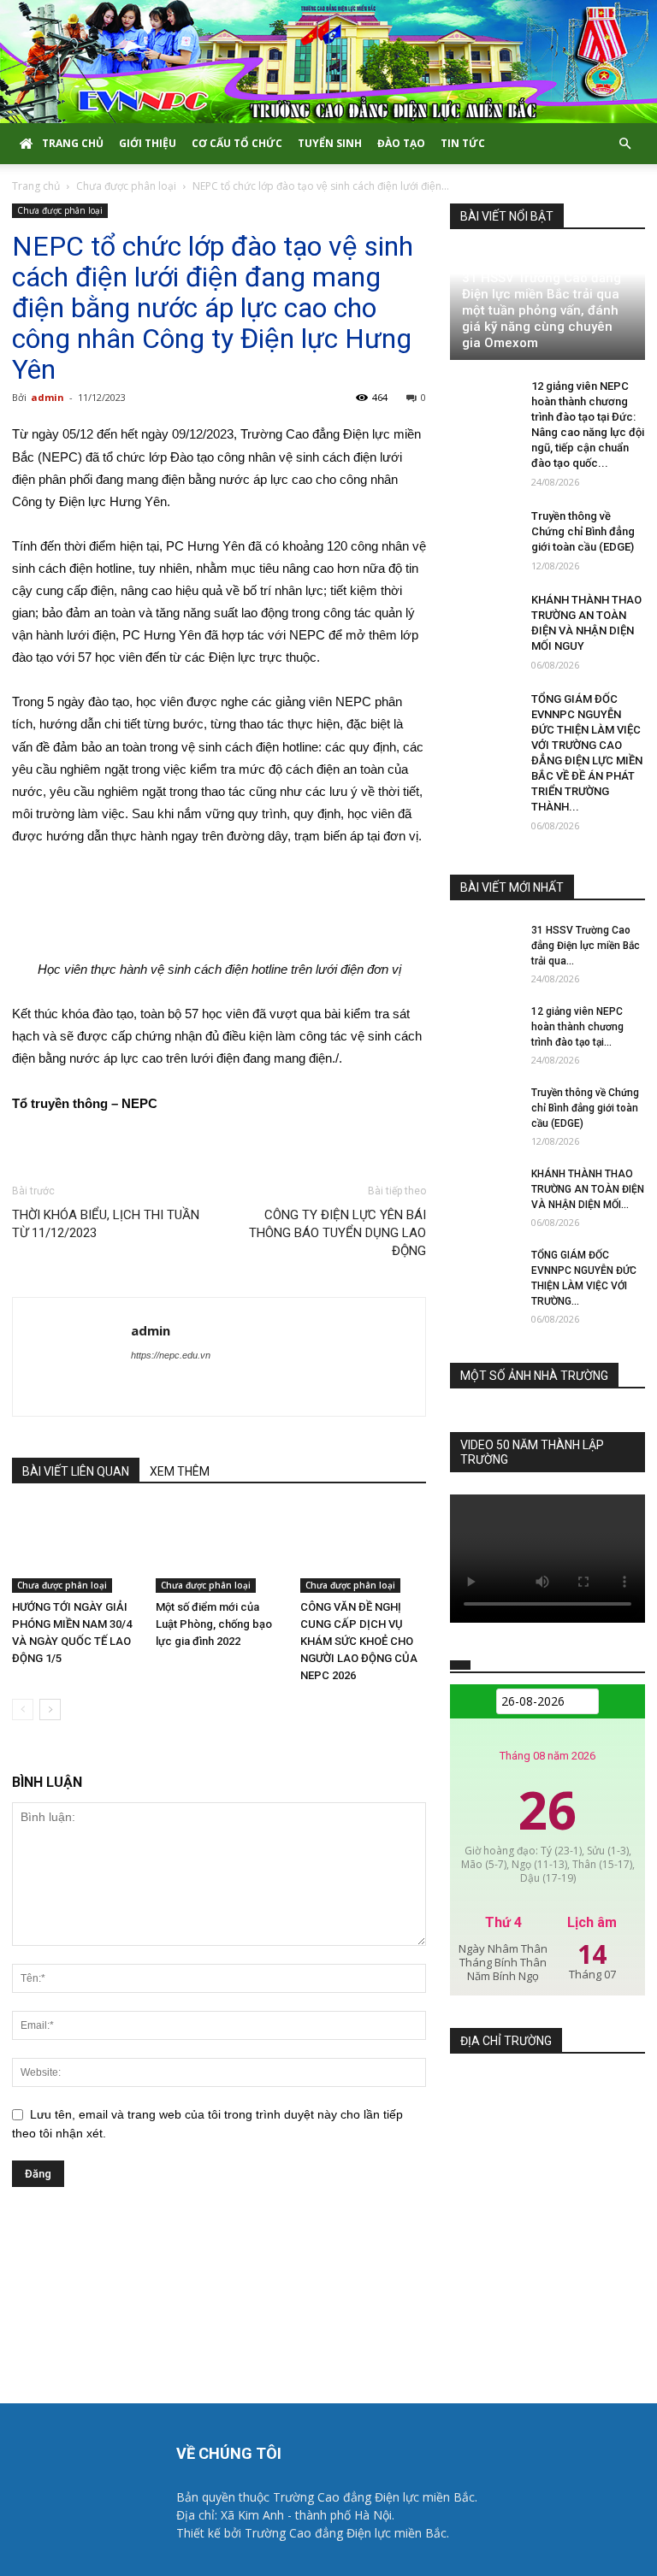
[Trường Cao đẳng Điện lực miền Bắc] (328, 62)
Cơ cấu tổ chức (237, 143)
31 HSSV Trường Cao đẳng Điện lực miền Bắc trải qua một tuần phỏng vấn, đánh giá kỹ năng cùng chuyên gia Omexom (542, 310)
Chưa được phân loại (126, 186)
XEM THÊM (180, 1471)
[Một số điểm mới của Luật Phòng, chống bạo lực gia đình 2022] (219, 1550)
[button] (624, 144)
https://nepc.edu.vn (171, 1355)
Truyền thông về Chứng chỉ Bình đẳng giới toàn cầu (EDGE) (583, 531)
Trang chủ (73, 143)
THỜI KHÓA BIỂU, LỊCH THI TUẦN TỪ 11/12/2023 (106, 1224)
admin (47, 397)
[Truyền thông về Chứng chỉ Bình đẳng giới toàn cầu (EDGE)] (484, 533)
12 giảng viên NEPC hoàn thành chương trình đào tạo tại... (577, 1027)
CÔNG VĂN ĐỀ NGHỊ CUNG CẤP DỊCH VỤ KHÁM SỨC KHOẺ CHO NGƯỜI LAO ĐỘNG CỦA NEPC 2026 (359, 1641)
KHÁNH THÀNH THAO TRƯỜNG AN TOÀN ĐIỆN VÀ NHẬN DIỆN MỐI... (588, 1189)
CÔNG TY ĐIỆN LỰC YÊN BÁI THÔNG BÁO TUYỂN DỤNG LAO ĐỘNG (337, 1233)
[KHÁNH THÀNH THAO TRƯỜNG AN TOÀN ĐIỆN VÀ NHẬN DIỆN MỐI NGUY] (484, 616)
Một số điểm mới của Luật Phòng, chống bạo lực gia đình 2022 (214, 1624)
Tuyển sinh (330, 143)
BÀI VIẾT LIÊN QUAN (76, 1471)
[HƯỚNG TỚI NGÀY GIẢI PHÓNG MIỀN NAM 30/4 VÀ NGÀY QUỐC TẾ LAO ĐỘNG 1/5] (75, 1550)
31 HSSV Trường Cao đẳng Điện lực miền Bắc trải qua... (586, 946)
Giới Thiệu (148, 143)
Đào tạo (401, 143)
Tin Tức (463, 143)
